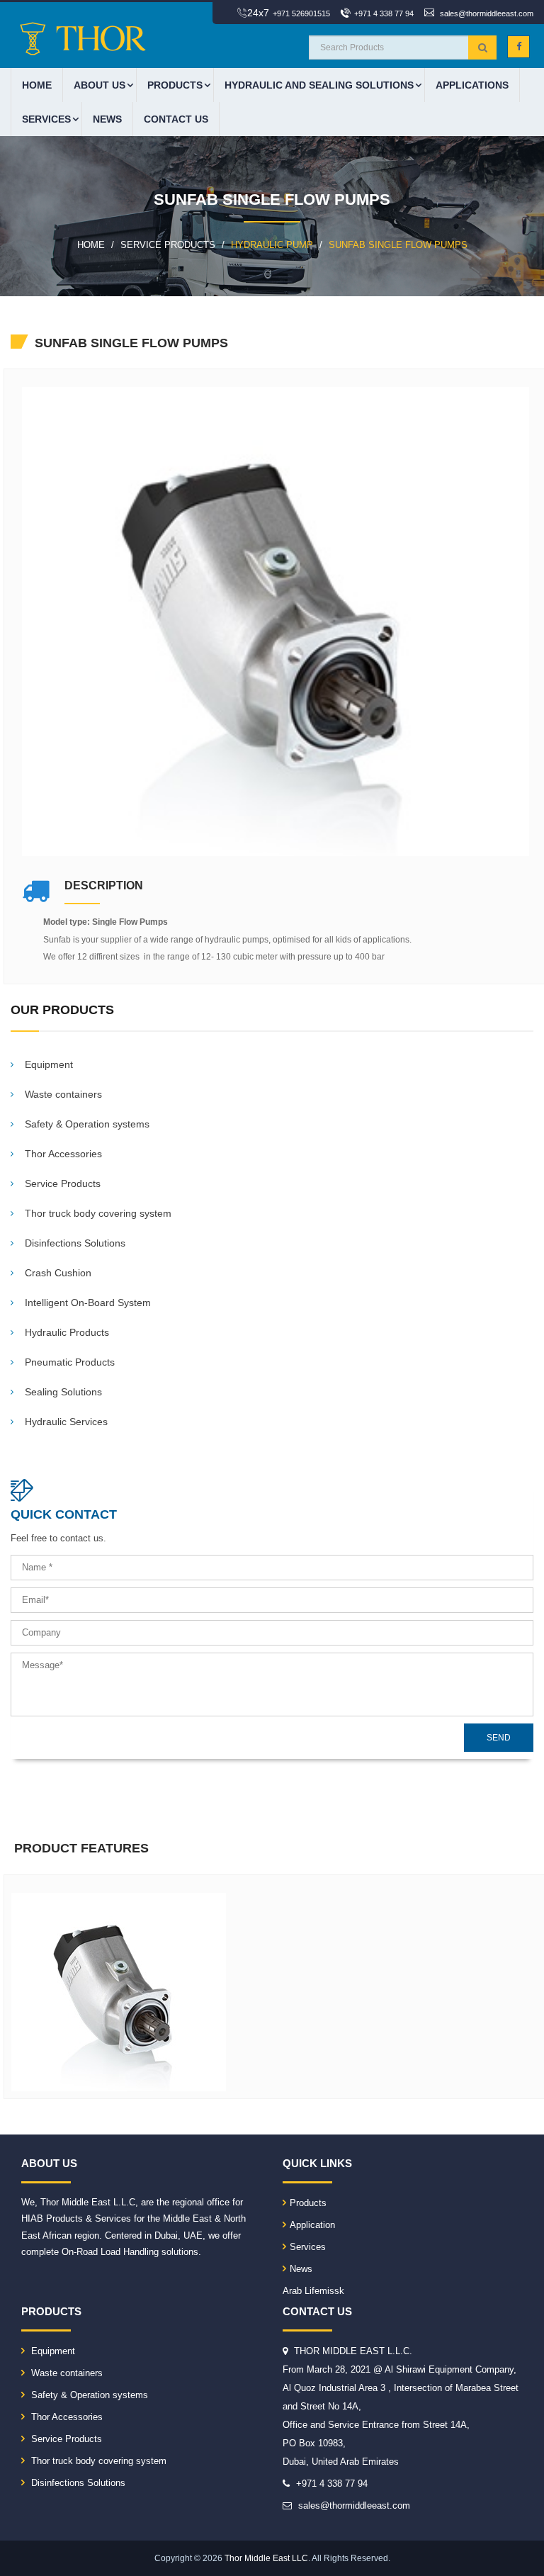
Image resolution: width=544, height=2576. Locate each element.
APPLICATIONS (472, 85)
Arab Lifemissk (313, 2291)
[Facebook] (518, 47)
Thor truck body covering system (97, 2461)
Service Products (65, 2439)
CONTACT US (176, 119)
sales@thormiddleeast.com (487, 13)
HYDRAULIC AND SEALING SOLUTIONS (319, 85)
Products (308, 2203)
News (107, 119)
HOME (37, 85)
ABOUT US (100, 85)
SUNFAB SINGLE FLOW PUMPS (398, 245)
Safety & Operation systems (88, 2395)
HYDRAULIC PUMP (272, 245)
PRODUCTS (175, 85)
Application (312, 2225)
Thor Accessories (66, 2417)
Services (46, 119)
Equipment (52, 2351)
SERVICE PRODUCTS (168, 245)
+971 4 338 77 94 (384, 13)
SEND (499, 1738)
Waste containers (66, 2373)
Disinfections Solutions (77, 2483)
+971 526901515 (301, 13)
